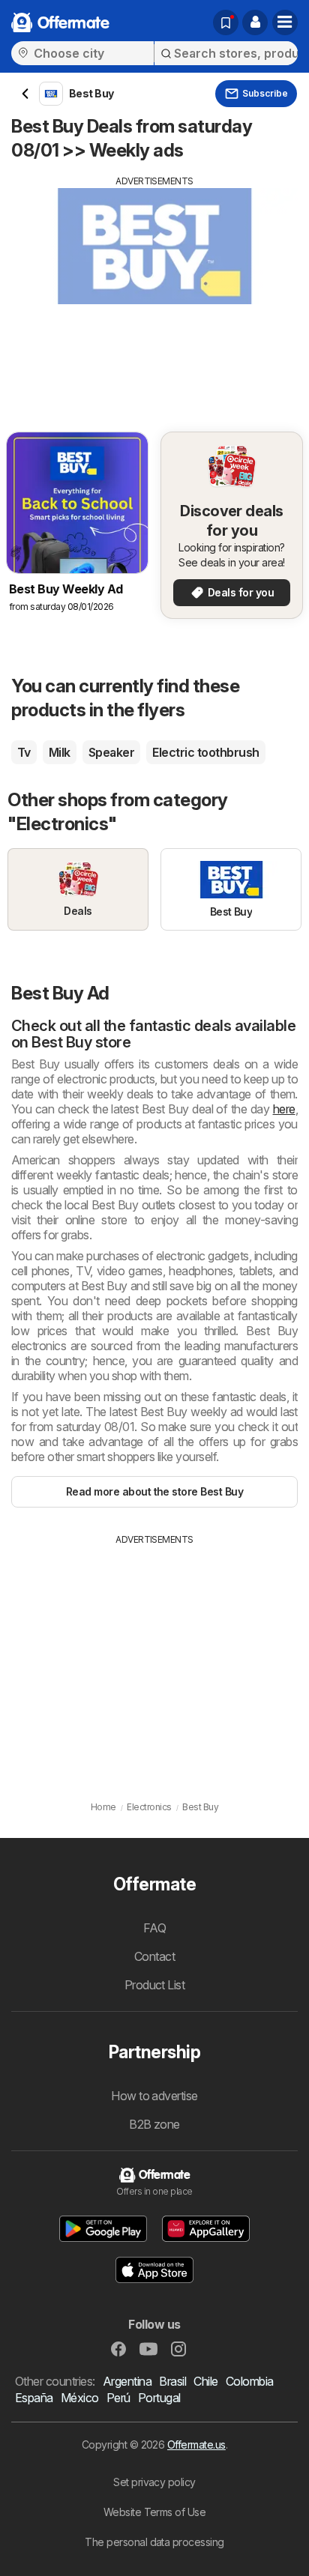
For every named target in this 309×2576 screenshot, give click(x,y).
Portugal (159, 2398)
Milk (60, 752)
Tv (24, 752)
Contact (154, 1956)
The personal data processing (154, 2542)
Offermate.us (196, 2445)
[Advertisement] (154, 293)
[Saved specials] (226, 22)
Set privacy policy (154, 2482)
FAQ (154, 1928)
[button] (255, 22)
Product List (155, 1985)
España (34, 2398)
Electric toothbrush (205, 752)
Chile (205, 2381)
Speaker (111, 752)
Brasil (172, 2381)
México (80, 2398)
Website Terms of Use (155, 2512)
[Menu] (285, 22)
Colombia (250, 2381)
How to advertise (154, 2096)
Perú (118, 2398)
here (284, 1109)
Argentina (127, 2381)
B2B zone (154, 2124)
